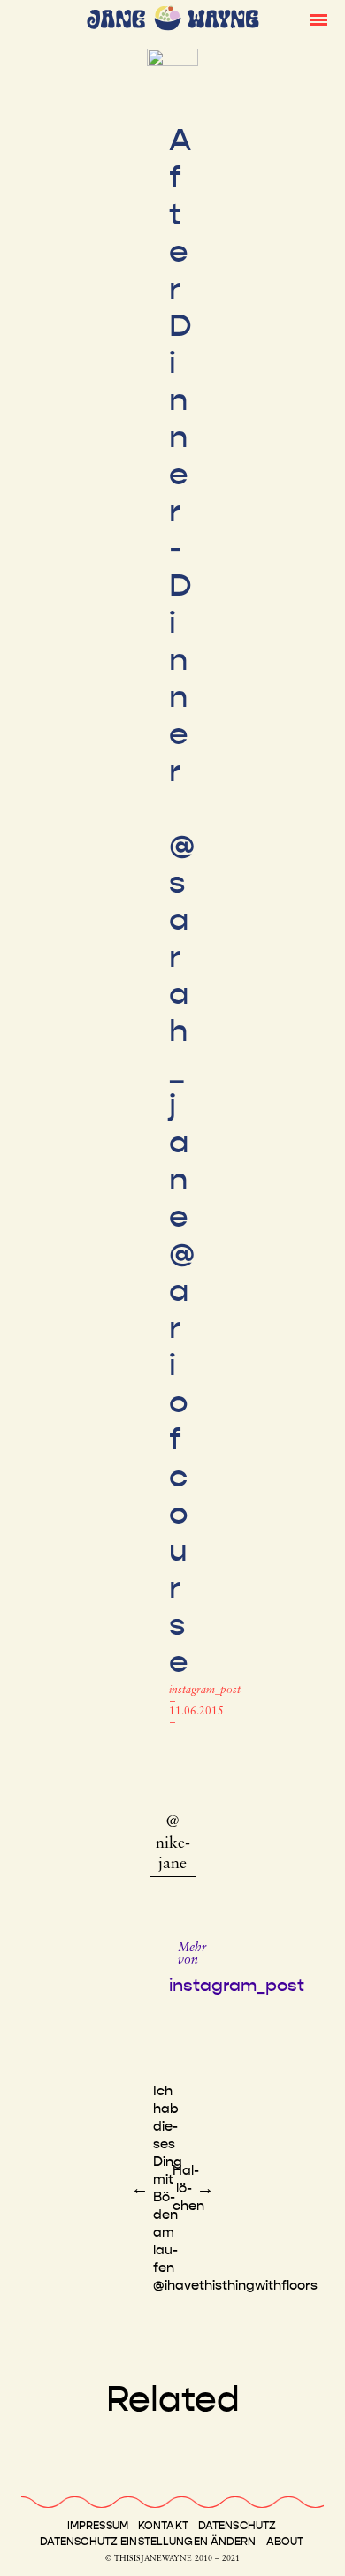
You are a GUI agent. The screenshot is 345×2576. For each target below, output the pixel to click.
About (285, 2542)
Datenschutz (237, 2526)
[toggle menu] (318, 19)
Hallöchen (188, 2188)
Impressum (98, 2526)
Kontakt (163, 2526)
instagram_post (205, 1691)
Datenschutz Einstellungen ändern (148, 2542)
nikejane (173, 1854)
